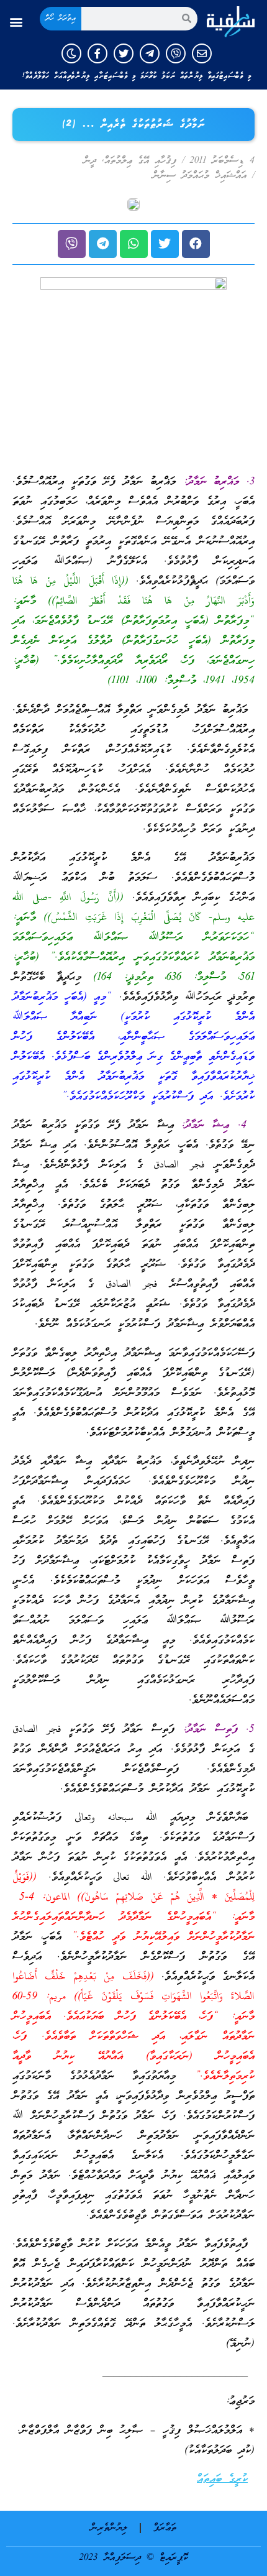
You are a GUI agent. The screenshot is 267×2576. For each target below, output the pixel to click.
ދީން (90, 161)
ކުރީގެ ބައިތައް (222, 2479)
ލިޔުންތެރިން (109, 2528)
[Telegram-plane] (150, 53)
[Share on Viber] (72, 244)
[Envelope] (202, 53)
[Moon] (71, 53)
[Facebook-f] (97, 53)
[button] (16, 21)
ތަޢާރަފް (165, 2528)
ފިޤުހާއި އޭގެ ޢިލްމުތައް (140, 161)
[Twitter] (124, 53)
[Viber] (176, 53)
